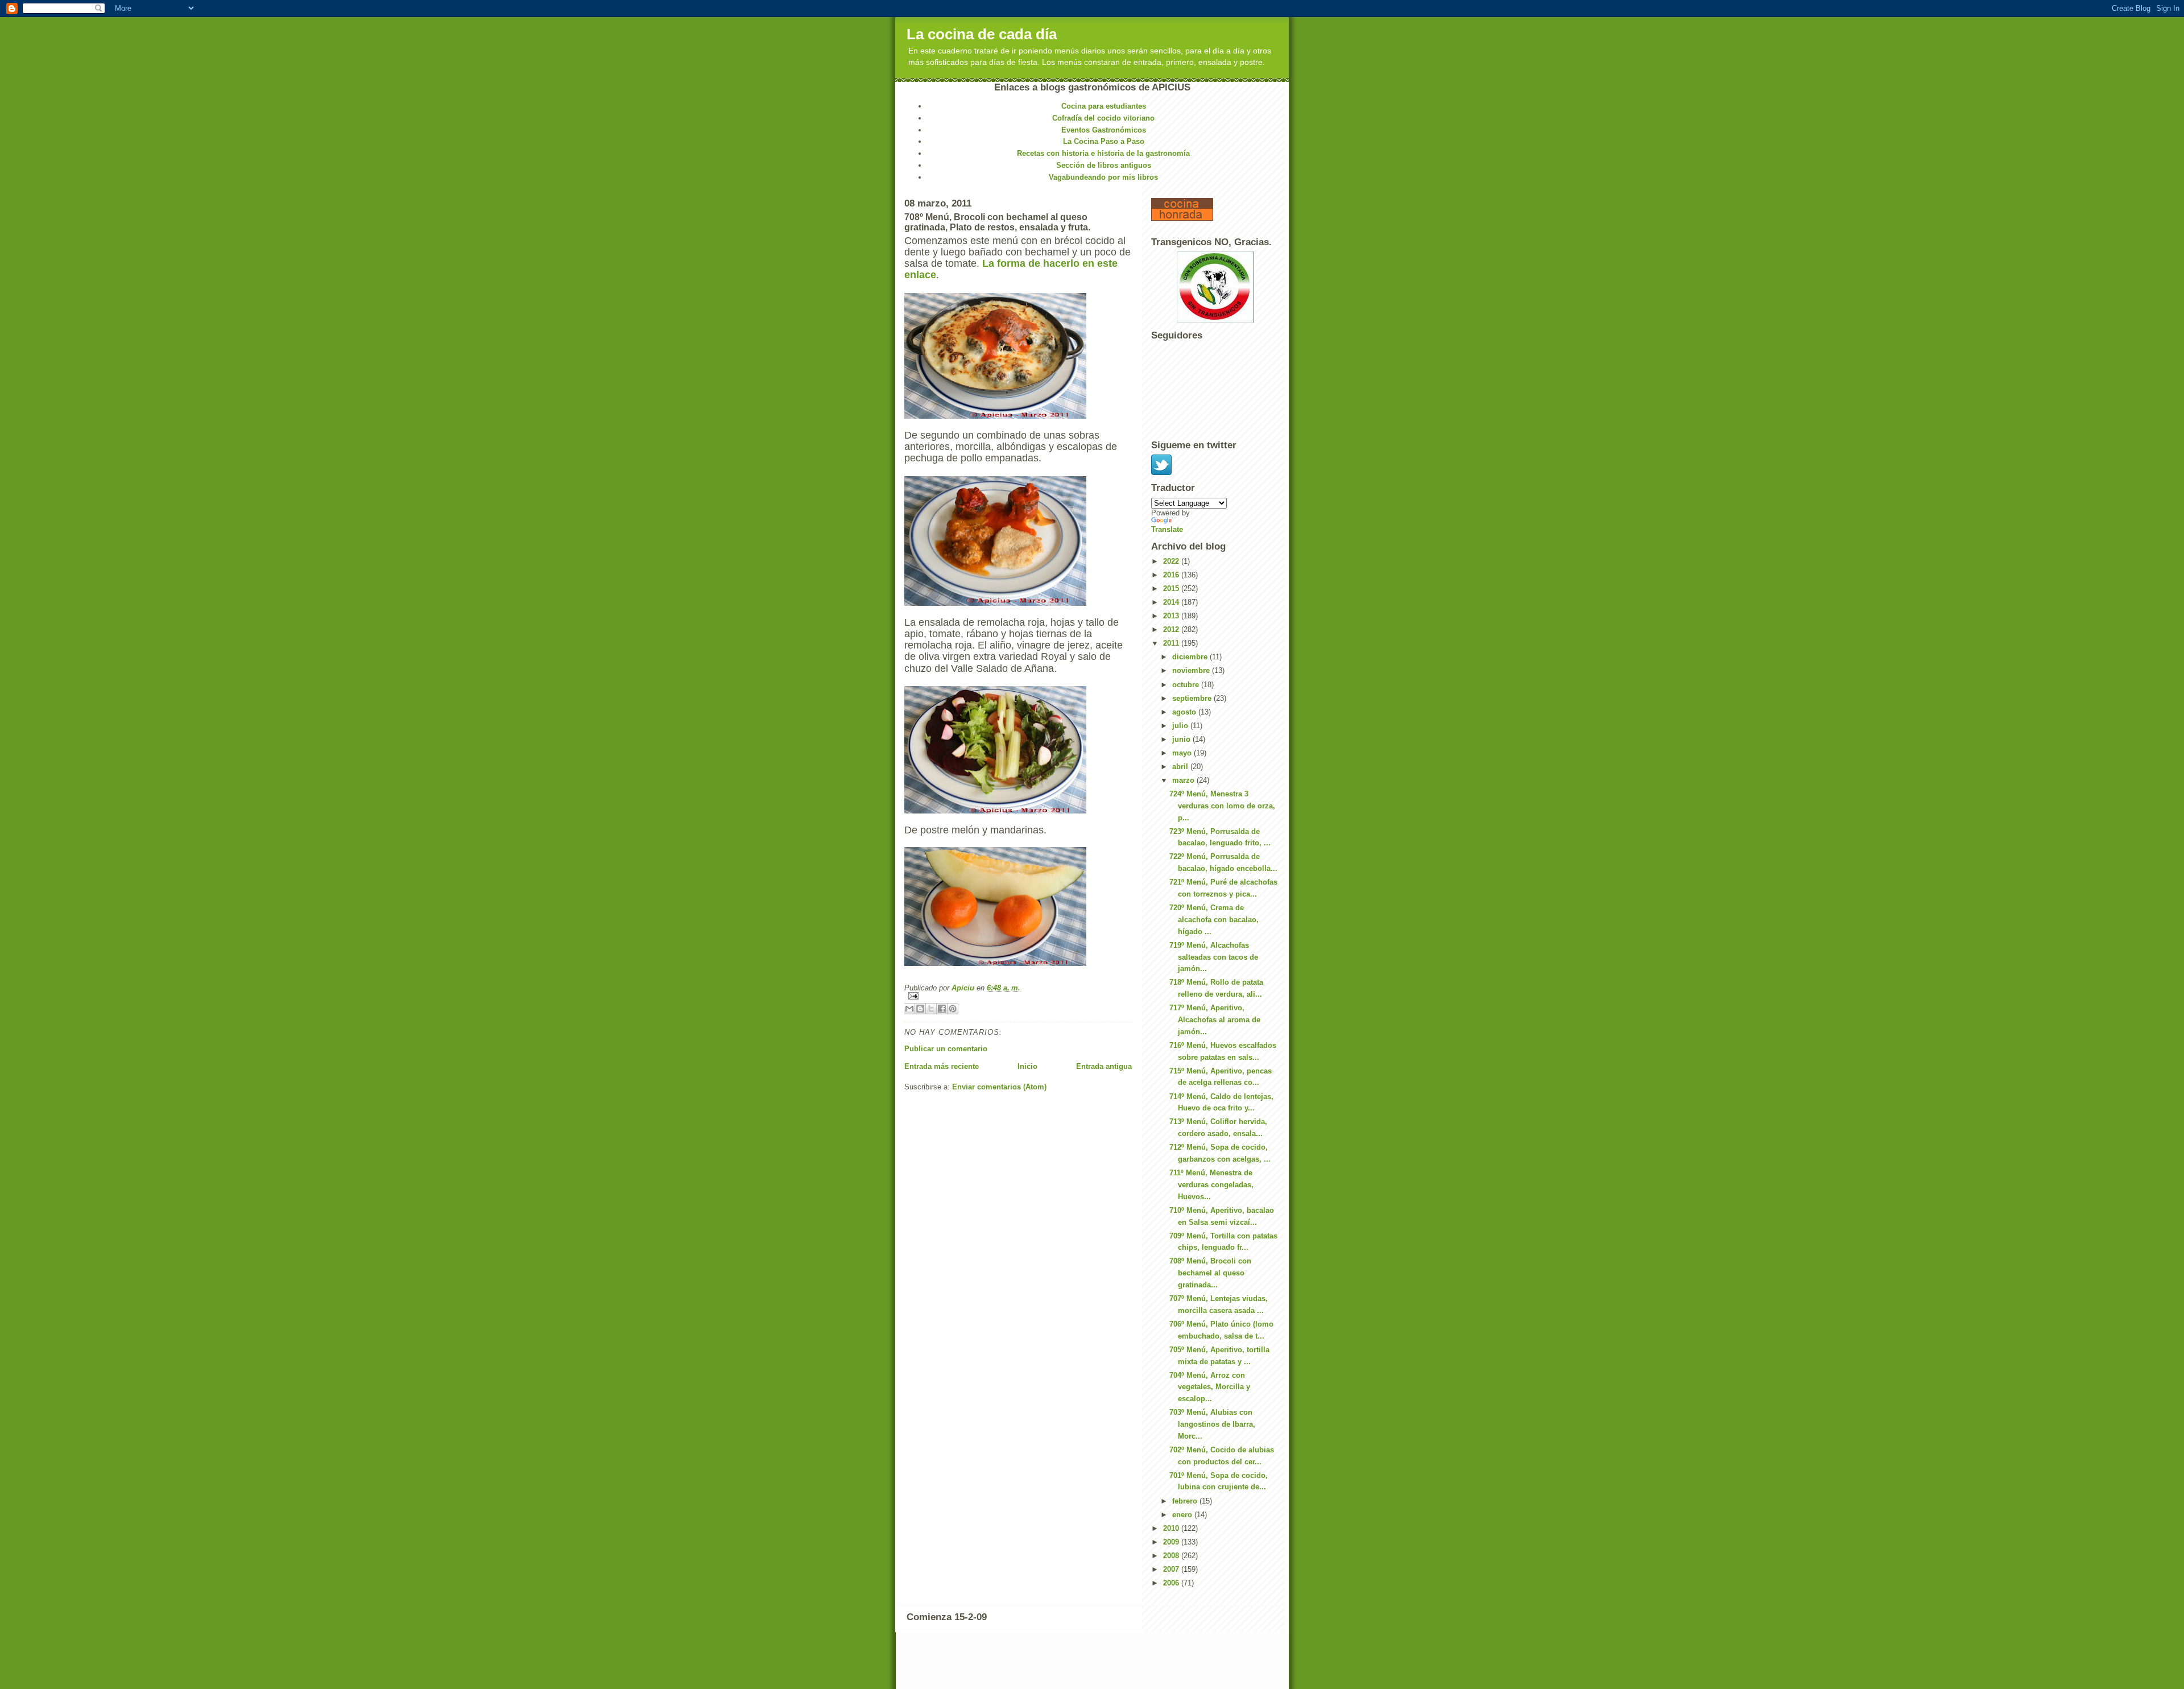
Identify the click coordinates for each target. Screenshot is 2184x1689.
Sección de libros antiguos (1104, 165)
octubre (1187, 685)
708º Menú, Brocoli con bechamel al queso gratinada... (1210, 1273)
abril (1181, 767)
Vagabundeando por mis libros (1103, 177)
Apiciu (964, 988)
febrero (1186, 1501)
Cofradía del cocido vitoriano (1103, 118)
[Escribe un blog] (920, 1009)
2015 (1172, 589)
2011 (1172, 643)
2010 (1172, 1528)
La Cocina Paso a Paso (1104, 141)
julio (1181, 726)
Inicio (1027, 1066)
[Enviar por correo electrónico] (909, 1009)
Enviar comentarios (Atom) (999, 1087)
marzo (1184, 780)
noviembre (1192, 670)
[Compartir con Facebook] (942, 1009)
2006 (1172, 1583)
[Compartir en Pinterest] (953, 1009)
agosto (1185, 712)
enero (1183, 1515)
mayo (1183, 753)
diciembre (1191, 657)
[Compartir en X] (931, 1009)
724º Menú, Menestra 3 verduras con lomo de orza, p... (1222, 806)
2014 (1172, 602)
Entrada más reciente (942, 1066)
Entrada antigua (1104, 1066)
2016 (1172, 575)
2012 (1172, 629)
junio (1182, 739)
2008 (1172, 1556)
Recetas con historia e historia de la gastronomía (1103, 153)
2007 (1172, 1569)
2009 (1172, 1542)
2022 (1172, 561)
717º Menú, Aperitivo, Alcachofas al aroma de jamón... (1215, 1020)
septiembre (1193, 698)
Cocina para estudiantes (1104, 106)
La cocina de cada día (982, 34)
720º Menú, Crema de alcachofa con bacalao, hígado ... (1214, 920)
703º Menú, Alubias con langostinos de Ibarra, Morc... (1212, 1424)
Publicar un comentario (946, 1049)
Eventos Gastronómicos (1104, 130)
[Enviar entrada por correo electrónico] (1018, 996)
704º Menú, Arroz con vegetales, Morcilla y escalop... (1210, 1387)
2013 (1172, 616)
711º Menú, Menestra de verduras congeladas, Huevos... (1211, 1185)
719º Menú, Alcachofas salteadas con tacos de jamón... (1214, 957)
